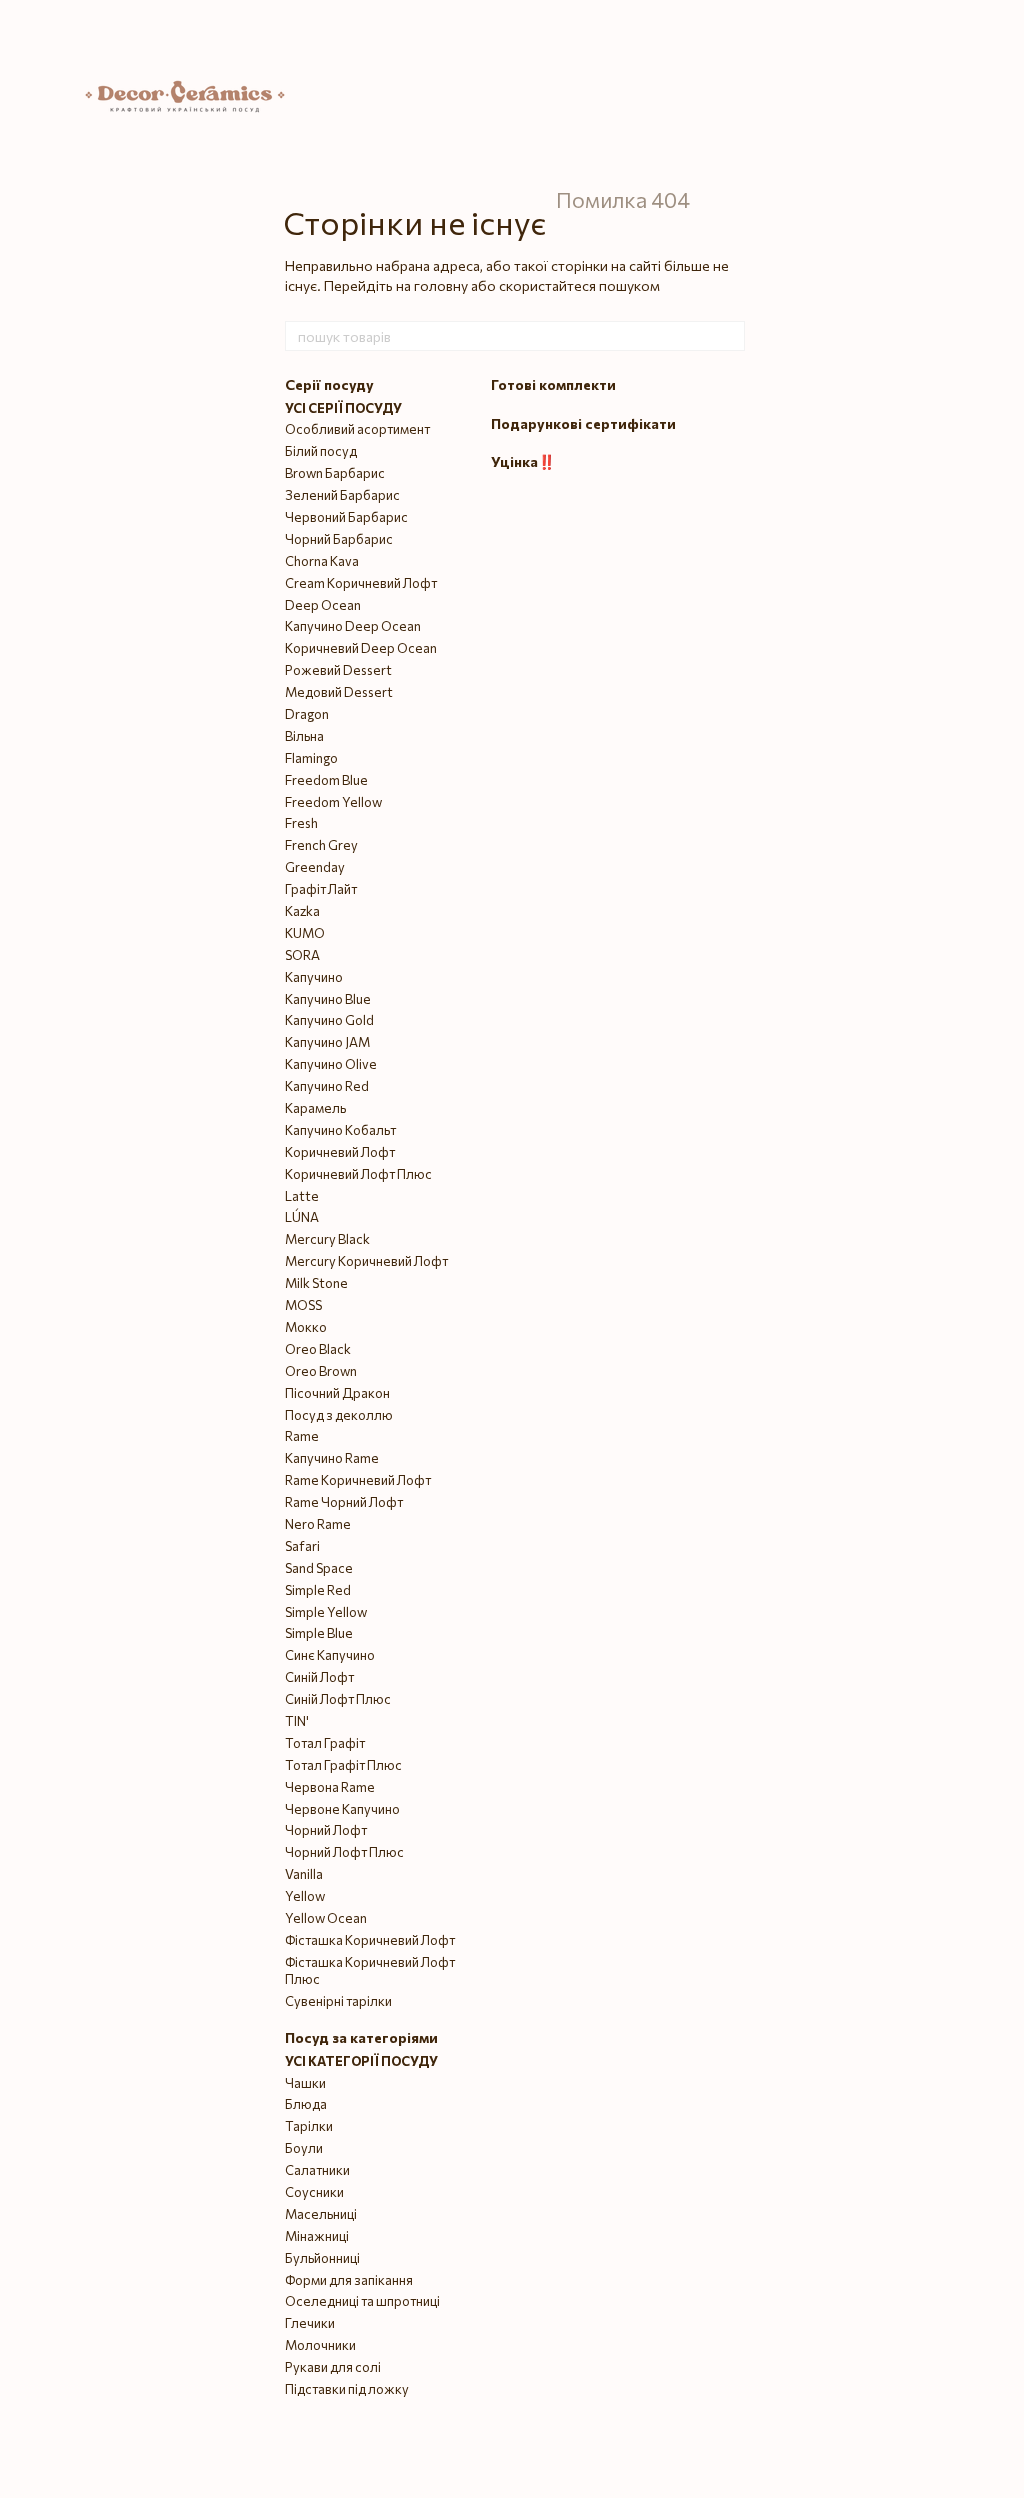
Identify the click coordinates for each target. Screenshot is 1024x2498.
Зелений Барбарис (342, 495)
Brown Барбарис (335, 473)
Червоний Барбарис (346, 517)
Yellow (305, 1896)
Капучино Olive (331, 1064)
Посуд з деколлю (339, 1415)
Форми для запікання (349, 2280)
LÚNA (302, 1217)
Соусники (314, 2192)
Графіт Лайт (321, 889)
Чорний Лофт (326, 1830)
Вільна (304, 736)
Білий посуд (321, 451)
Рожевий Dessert (338, 670)
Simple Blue (319, 1633)
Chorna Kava (322, 561)
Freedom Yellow (333, 802)
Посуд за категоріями (361, 2037)
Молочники (320, 2345)
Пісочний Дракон (337, 1393)
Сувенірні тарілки (338, 2001)
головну (441, 285)
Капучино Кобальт (340, 1130)
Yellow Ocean (326, 1918)
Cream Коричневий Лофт (361, 583)
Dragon (307, 714)
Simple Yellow (326, 1612)
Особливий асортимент (357, 429)
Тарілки (309, 2126)
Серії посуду (329, 384)
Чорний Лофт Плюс (344, 1852)
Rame (302, 1436)
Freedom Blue (326, 780)
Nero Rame (318, 1524)
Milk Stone (316, 1283)
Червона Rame (330, 1787)
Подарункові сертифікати (583, 423)
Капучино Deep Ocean (353, 626)
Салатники (317, 2170)
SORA (302, 955)
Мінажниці (317, 2236)
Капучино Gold (329, 1020)
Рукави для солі (333, 2367)
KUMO (305, 933)
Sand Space (319, 1568)
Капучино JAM (327, 1042)
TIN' (297, 1721)
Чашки (305, 2083)
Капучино (314, 977)
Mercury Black (327, 1239)
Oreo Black (318, 1349)
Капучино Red (327, 1086)
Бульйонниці (322, 2258)
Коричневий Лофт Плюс (358, 1174)
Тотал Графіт (325, 1743)
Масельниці (321, 2214)
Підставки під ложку (347, 2389)
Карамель (315, 1108)
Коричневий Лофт (340, 1152)
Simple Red (318, 1590)
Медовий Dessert (339, 692)
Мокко (306, 1327)
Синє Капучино (330, 1655)
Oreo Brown (321, 1371)
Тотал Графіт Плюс (343, 1765)
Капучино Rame (332, 1458)
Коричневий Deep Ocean (361, 648)
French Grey (321, 845)
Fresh (301, 823)
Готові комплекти (553, 384)
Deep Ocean (323, 605)
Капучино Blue (328, 999)
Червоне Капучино (342, 1809)
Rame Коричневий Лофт (358, 1480)
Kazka (302, 911)
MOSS (303, 1305)
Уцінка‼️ (523, 461)
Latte (302, 1196)
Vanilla (304, 1874)
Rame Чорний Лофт (344, 1502)
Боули (304, 2148)
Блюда (306, 2104)
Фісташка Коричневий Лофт (370, 1940)
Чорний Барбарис (339, 539)
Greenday (315, 867)
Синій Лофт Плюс (338, 1699)
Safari (302, 1546)
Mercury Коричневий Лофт (366, 1261)
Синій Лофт (319, 1677)
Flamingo (311, 758)
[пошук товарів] (729, 336)
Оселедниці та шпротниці (362, 2301)
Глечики (310, 2323)
